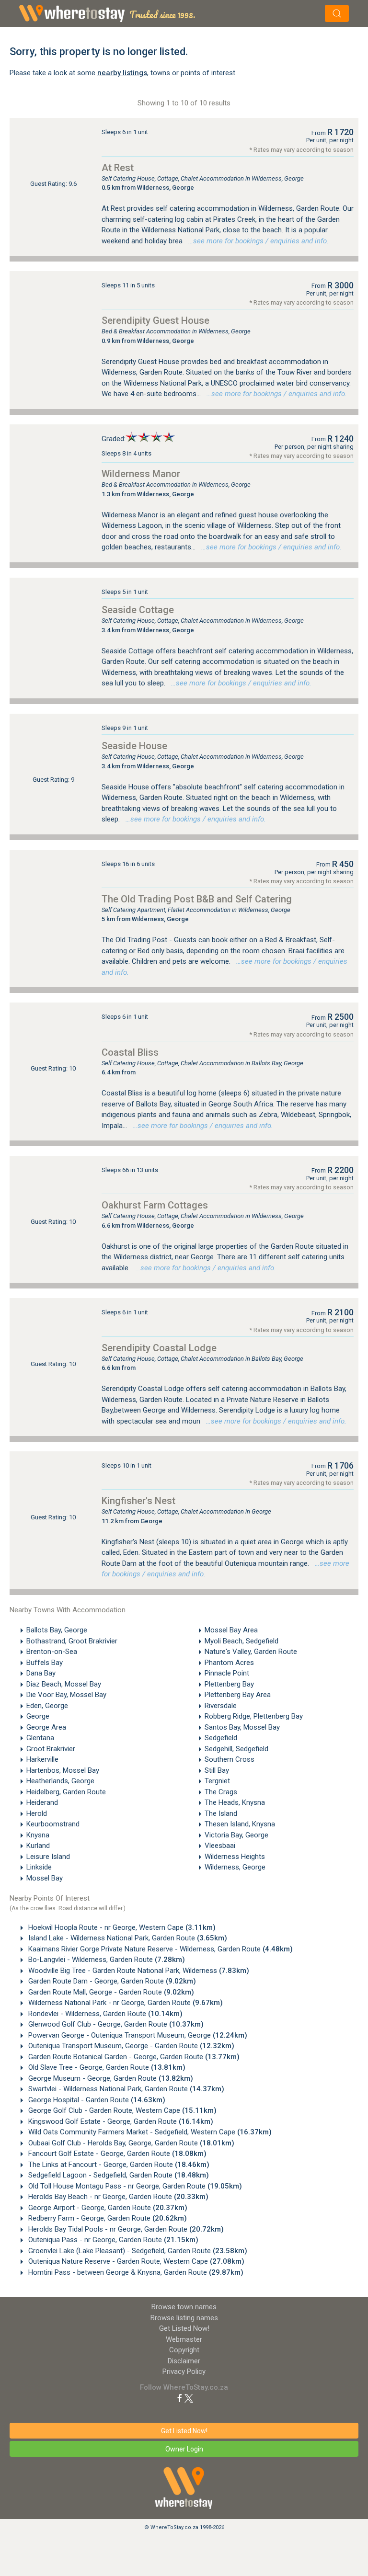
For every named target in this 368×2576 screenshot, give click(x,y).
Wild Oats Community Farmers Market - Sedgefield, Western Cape (149, 2132)
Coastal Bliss (130, 1052)
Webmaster (184, 2339)
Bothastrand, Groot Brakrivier (72, 1641)
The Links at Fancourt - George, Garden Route (118, 2165)
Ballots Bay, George (57, 1630)
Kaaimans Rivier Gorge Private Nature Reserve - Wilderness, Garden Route (160, 1949)
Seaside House (134, 746)
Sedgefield (221, 1738)
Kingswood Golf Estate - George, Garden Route (120, 2121)
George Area (46, 1727)
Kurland (38, 1846)
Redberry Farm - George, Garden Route (107, 2218)
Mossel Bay (45, 1878)
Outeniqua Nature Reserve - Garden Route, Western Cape (135, 2261)
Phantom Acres (229, 1663)
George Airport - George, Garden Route (107, 2208)
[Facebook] (180, 2398)
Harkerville (42, 1759)
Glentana (40, 1738)
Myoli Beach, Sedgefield (241, 1641)
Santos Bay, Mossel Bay (242, 1727)
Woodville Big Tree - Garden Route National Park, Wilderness (138, 1971)
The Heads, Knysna (235, 1802)
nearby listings (122, 73)
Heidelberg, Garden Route (66, 1792)
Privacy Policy (184, 2371)
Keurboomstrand (53, 1824)
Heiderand (42, 1802)
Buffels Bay (45, 1663)
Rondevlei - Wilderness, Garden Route (104, 2014)
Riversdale (221, 1706)
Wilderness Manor (141, 474)
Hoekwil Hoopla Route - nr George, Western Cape (121, 1927)
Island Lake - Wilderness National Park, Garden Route (127, 1938)
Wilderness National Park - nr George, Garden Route (125, 2003)
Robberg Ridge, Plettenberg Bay (254, 1716)
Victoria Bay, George (236, 1835)
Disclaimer (184, 2361)
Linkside (39, 1867)
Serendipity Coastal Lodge (159, 1348)
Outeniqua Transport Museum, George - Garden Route (130, 2046)
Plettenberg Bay (229, 1684)
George (38, 1716)
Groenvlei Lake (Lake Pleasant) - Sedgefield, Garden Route (137, 2251)
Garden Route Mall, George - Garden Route (110, 1992)
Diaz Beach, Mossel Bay (64, 1684)
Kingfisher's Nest (138, 1501)
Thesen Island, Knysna (240, 1824)
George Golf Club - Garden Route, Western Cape (121, 2110)
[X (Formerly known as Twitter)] (189, 2398)
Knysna (38, 1835)
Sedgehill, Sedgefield (236, 1749)
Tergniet (217, 1781)
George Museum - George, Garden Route (110, 2078)
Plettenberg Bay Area (238, 1695)
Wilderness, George (235, 1867)
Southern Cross (230, 1759)
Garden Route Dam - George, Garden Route (111, 1981)
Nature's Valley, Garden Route (251, 1652)
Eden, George (47, 1706)
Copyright (184, 2350)
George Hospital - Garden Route (96, 2100)
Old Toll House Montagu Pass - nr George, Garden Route (134, 2186)
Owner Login (184, 2449)
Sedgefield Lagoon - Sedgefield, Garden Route (118, 2175)
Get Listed (184, 2328)
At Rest (118, 168)
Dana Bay (41, 1673)
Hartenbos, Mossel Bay (63, 1770)
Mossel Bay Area (231, 1630)
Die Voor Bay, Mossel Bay (66, 1695)
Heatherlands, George (60, 1781)
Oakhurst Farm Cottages (155, 1205)
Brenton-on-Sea (52, 1652)
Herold (37, 1813)
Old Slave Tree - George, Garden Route (106, 2067)
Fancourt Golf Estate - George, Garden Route (116, 2154)
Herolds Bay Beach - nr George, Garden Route (117, 2197)
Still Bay (217, 1770)
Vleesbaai (220, 1846)
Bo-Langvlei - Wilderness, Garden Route (106, 1960)
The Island (221, 1813)
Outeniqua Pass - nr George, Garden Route (112, 2240)
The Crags (221, 1792)
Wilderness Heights (235, 1857)
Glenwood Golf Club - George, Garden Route (115, 2024)
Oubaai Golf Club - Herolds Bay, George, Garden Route (130, 2143)
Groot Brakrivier (51, 1749)
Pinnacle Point (227, 1673)
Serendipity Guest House (155, 320)
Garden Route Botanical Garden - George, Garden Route (133, 2057)
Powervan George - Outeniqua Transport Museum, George (137, 2035)
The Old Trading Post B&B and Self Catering (197, 899)
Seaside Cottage (138, 610)
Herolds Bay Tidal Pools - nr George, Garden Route (125, 2229)
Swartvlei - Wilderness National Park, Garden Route (125, 2089)
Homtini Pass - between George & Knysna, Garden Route (135, 2272)
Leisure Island (48, 1857)
